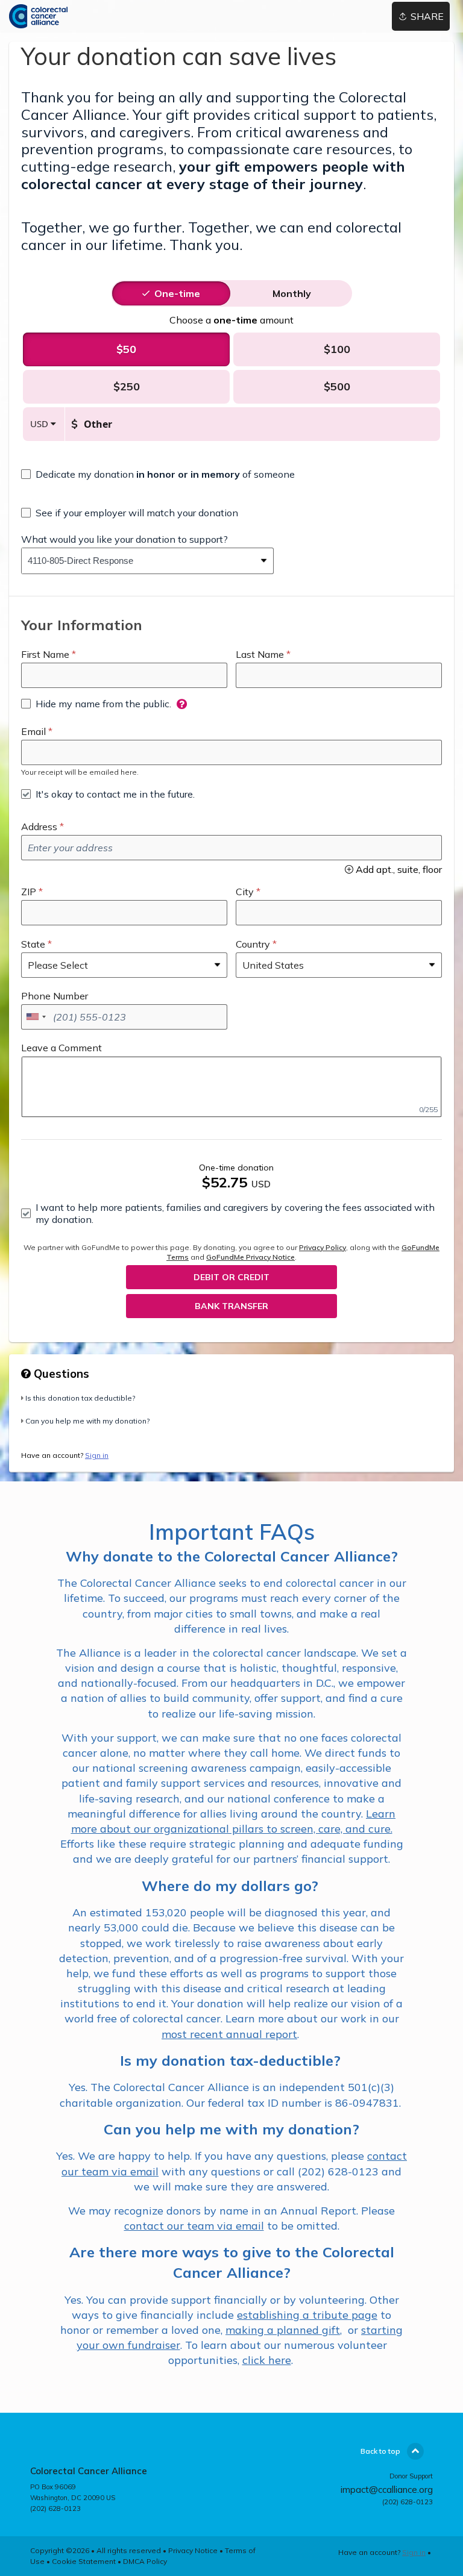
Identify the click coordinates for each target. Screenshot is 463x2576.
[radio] (177, 293)
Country (253, 944)
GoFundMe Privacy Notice (250, 1257)
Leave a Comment (61, 1048)
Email (33, 731)
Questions (60, 1374)
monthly (292, 293)
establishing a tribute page (307, 2315)
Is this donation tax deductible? (80, 1398)
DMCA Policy (145, 2561)
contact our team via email (194, 2226)
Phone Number (55, 996)
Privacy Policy (323, 1247)
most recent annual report (229, 2034)
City (245, 892)
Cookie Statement (84, 2561)
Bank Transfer (231, 1306)
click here (267, 2360)
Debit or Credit (231, 1277)
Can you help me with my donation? (87, 1421)
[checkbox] (158, 474)
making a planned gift (283, 2330)
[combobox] (138, 561)
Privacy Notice (193, 2550)
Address (39, 827)
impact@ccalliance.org (387, 2490)
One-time (177, 293)
